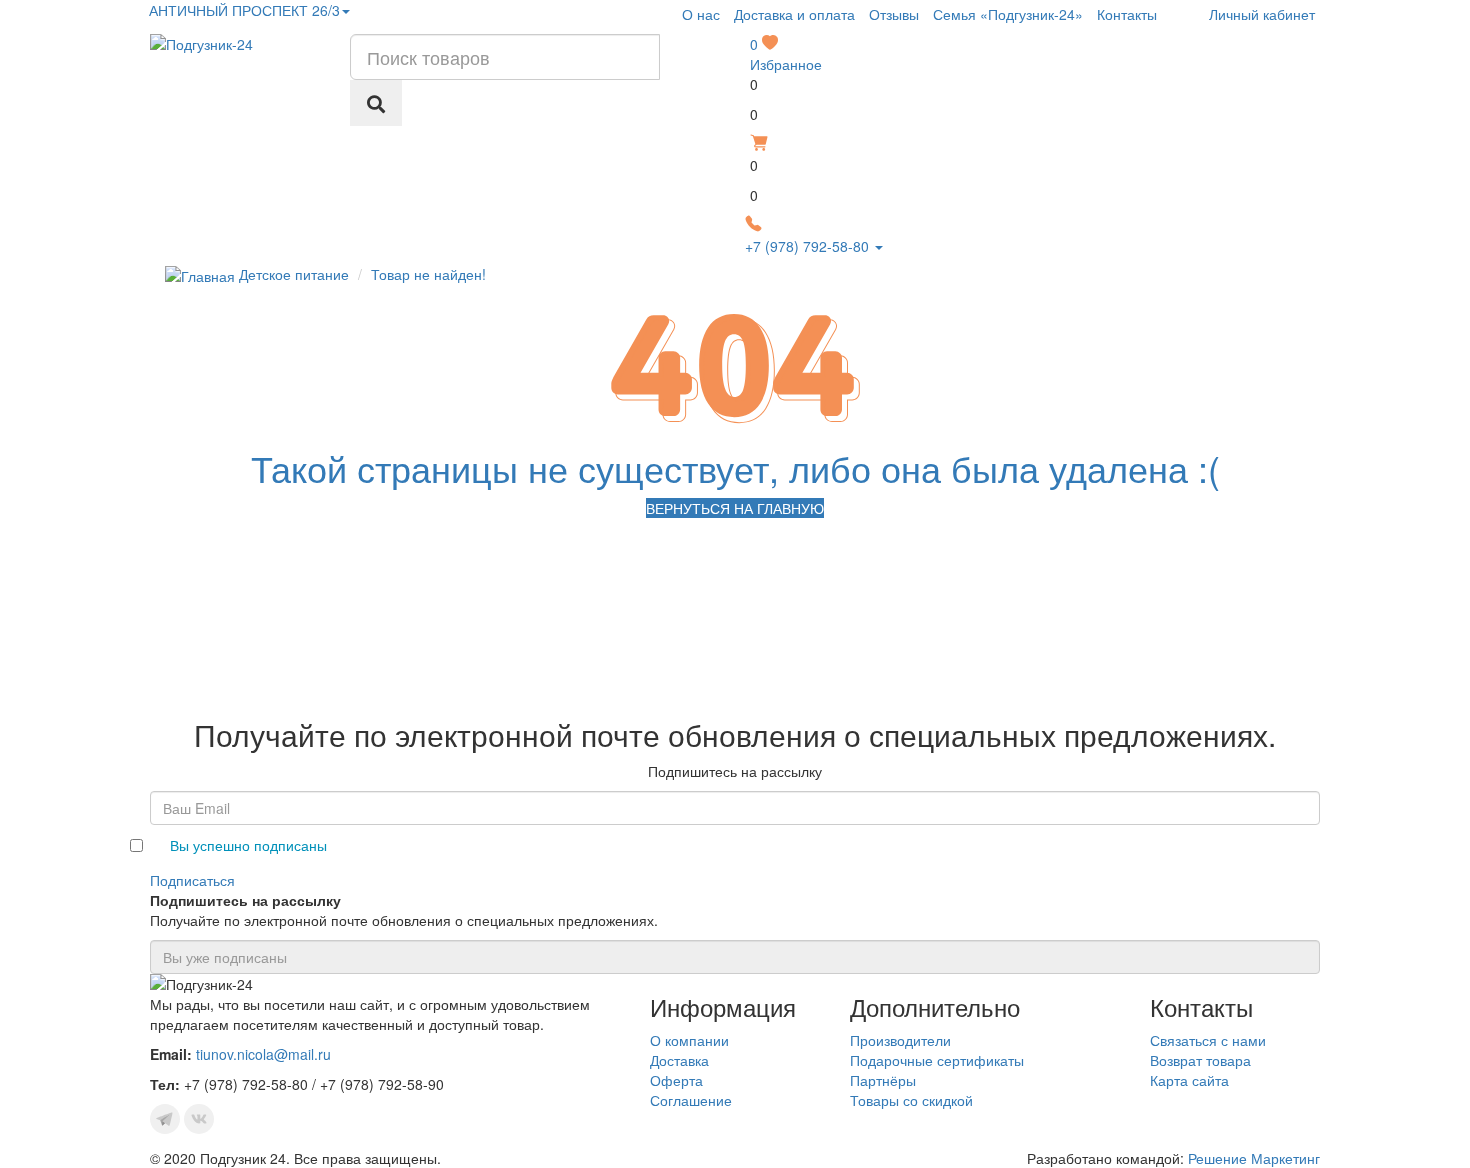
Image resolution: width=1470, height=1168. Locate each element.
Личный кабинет (1260, 14)
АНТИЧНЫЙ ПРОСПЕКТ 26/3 (242, 10)
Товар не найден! (428, 274)
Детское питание (294, 274)
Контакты (1127, 14)
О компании (689, 1040)
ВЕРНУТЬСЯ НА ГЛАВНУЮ (735, 508)
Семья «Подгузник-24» (1008, 14)
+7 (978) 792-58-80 (809, 246)
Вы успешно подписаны (248, 845)
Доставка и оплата (794, 14)
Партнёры (883, 1080)
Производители (900, 1040)
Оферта (676, 1080)
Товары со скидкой (911, 1100)
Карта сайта (1189, 1080)
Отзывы (894, 14)
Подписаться (192, 880)
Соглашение (691, 1100)
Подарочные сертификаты (937, 1060)
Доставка (679, 1060)
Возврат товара (1200, 1060)
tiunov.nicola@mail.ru (263, 1054)
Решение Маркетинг (1254, 1158)
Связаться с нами (1208, 1040)
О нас (701, 14)
